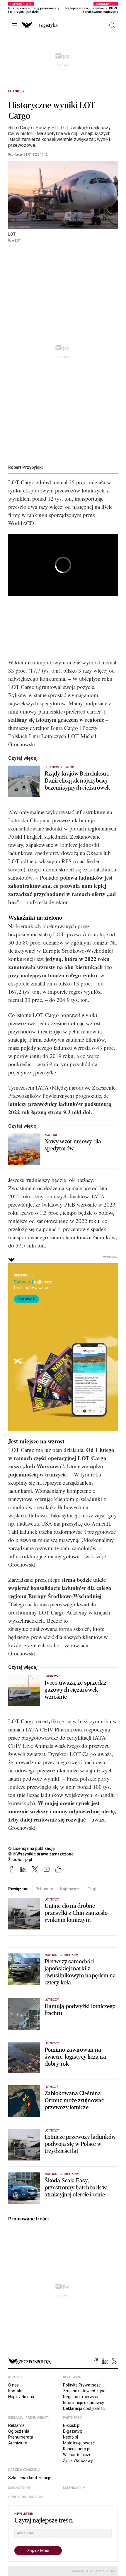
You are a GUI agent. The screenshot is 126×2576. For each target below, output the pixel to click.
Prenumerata (21, 2437)
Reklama (16, 2425)
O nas (13, 2385)
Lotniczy (16, 91)
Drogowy (51, 1676)
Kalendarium (74, 2488)
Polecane (44, 1889)
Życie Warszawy (78, 2460)
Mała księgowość (79, 2443)
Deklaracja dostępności (84, 2408)
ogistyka (48, 25)
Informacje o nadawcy (84, 2403)
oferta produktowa (26, 2497)
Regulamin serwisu (81, 2397)
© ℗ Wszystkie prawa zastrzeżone (41, 1854)
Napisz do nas (21, 2397)
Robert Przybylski (25, 467)
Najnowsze (70, 1889)
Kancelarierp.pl (77, 2449)
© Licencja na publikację (32, 1848)
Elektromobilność (59, 767)
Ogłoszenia (19, 2431)
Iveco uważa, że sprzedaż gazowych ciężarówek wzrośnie (75, 1690)
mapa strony (20, 2488)
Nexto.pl (70, 2437)
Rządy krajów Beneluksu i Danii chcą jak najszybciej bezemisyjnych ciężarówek (77, 781)
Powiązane (18, 1889)
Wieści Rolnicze (77, 2455)
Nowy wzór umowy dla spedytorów (73, 1145)
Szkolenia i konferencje (30, 2478)
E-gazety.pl (73, 2431)
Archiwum (18, 2443)
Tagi (92, 1889)
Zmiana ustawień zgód (84, 2391)
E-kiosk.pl (72, 2425)
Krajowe (51, 1135)
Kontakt (15, 2391)
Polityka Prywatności (82, 2385)
